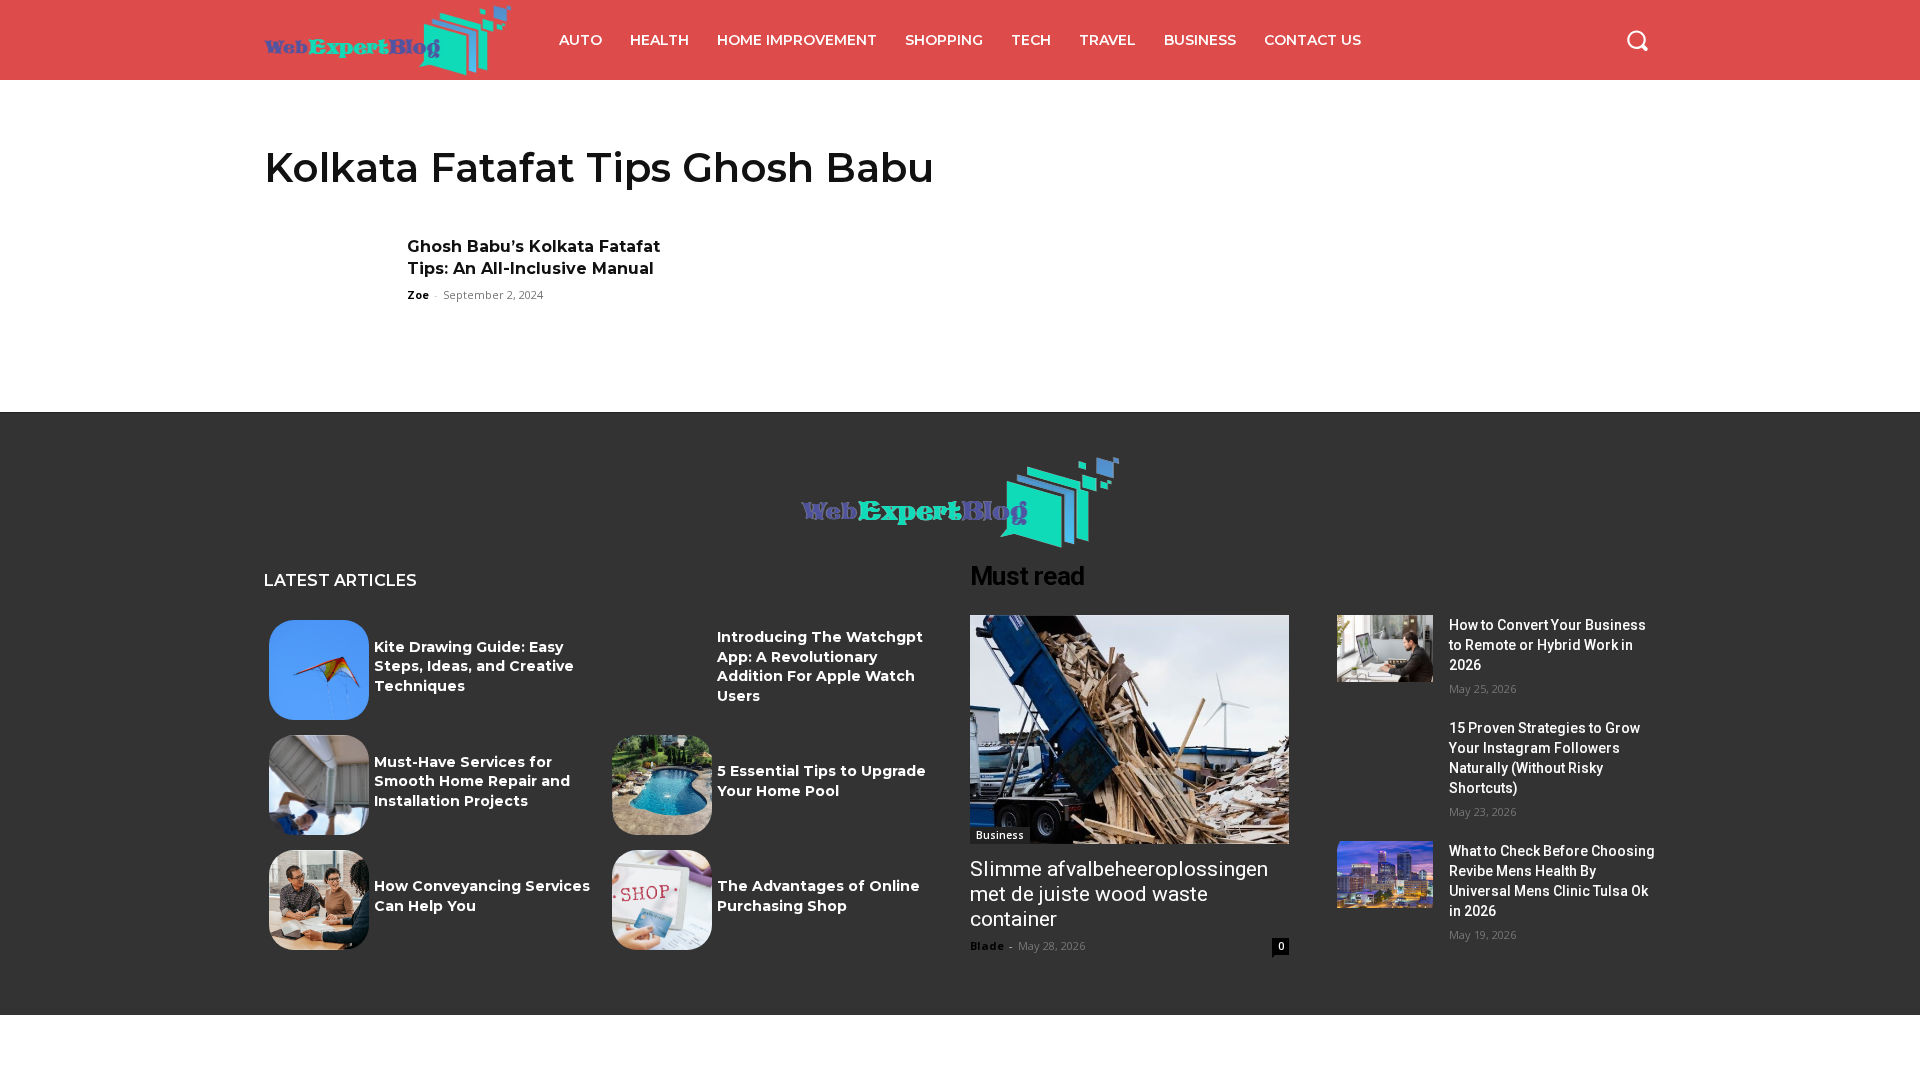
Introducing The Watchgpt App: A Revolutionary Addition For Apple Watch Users (820, 666)
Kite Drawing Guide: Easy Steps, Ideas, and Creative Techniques (474, 666)
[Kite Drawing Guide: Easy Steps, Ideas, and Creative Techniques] (319, 670)
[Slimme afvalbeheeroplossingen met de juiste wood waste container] (1129, 730)
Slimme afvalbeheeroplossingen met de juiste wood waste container (1119, 894)
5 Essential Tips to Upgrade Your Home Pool (821, 781)
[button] (1637, 40)
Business (1000, 835)
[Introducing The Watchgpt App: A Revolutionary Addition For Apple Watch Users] (662, 670)
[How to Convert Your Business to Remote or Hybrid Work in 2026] (1385, 648)
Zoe (418, 294)
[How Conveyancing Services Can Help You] (319, 900)
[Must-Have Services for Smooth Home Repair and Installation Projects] (319, 785)
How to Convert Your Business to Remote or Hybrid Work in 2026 (1547, 645)
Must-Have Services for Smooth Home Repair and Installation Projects (472, 781)
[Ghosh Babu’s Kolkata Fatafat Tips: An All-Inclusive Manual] (329, 281)
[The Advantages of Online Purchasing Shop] (662, 900)
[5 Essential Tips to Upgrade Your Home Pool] (662, 785)
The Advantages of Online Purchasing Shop (818, 896)
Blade (987, 945)
